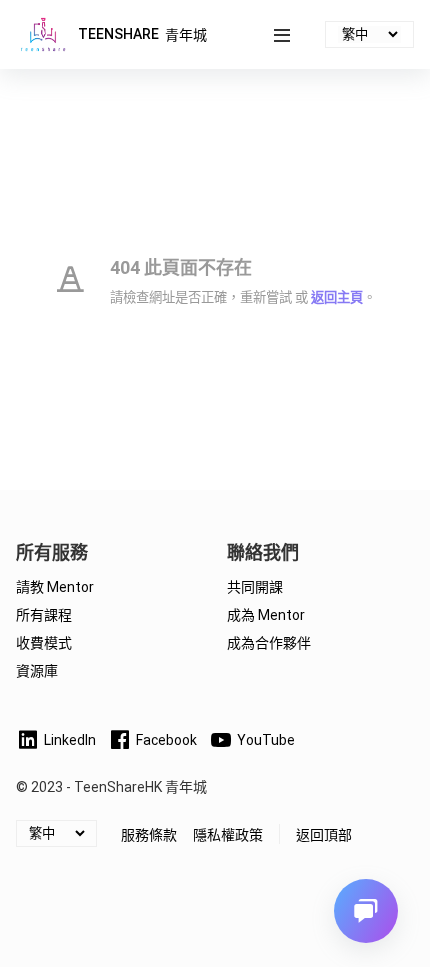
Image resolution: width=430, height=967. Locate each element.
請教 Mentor (55, 587)
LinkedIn (70, 740)
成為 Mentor (266, 615)
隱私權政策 (228, 835)
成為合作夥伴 (269, 643)
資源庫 (37, 671)
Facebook (166, 740)
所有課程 (44, 615)
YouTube (266, 740)
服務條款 (149, 835)
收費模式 (44, 643)
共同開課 (255, 587)
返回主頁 (337, 297)
